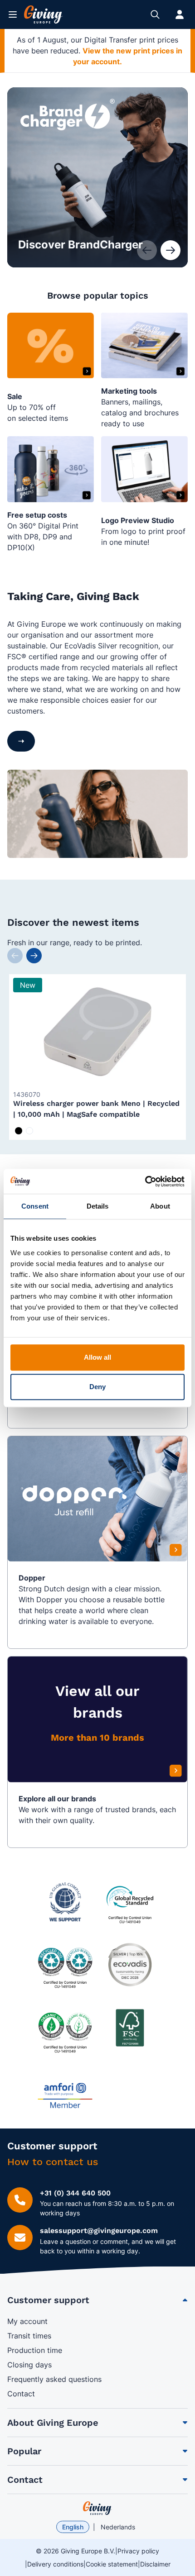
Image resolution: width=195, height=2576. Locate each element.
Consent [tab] (35, 1206)
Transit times (29, 2336)
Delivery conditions (55, 2564)
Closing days (29, 2365)
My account (27, 2321)
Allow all (98, 1357)
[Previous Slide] (15, 956)
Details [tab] (98, 1206)
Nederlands (118, 2527)
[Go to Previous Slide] (147, 250)
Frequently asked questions (54, 2379)
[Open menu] (13, 14)
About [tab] (160, 1206)
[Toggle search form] (155, 14)
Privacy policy (138, 2551)
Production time (35, 2350)
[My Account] (180, 14)
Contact (21, 2394)
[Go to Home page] (44, 14)
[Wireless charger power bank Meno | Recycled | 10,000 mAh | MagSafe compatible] (97, 1032)
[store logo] (97, 2508)
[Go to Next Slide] (171, 250)
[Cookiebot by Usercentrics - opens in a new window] (145, 1181)
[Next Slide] (34, 956)
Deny (97, 1387)
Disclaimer (155, 2564)
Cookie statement (112, 2564)
